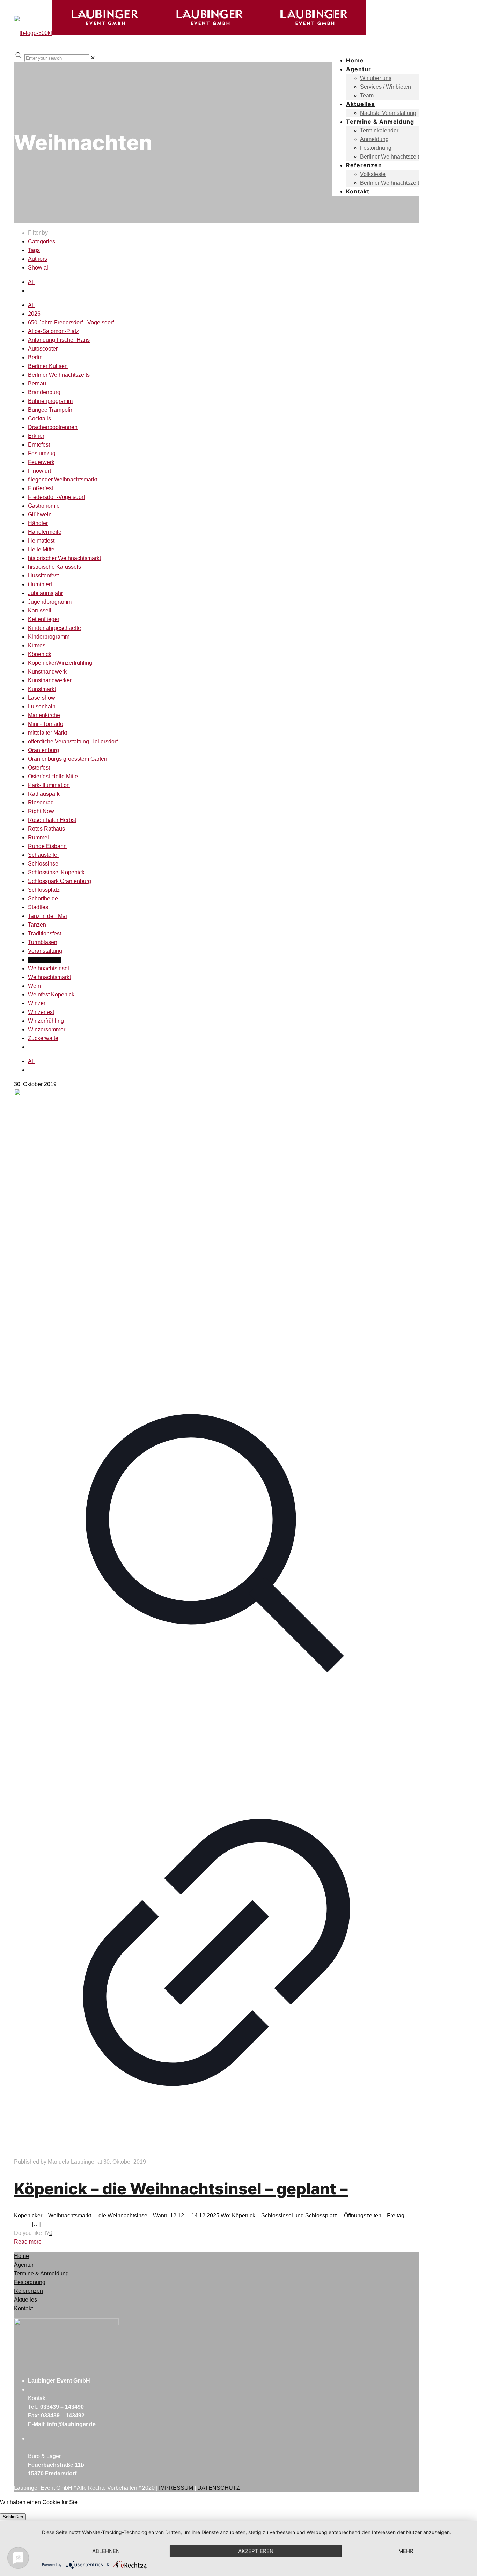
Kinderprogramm (49, 637)
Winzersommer (47, 1029)
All (31, 282)
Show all (39, 268)
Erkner (36, 436)
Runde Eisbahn (47, 846)
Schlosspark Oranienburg (60, 881)
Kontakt (23, 2308)
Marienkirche (44, 715)
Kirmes (37, 645)
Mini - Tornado (46, 724)
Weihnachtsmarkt (49, 977)
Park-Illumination (49, 785)
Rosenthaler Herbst (52, 820)
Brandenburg (44, 392)
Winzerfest (41, 1012)
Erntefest (39, 445)
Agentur (24, 2265)
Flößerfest (41, 488)
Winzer (37, 1003)
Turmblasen (43, 942)
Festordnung (30, 2282)
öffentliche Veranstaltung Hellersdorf (73, 741)
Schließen (13, 2517)
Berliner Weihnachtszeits (59, 375)
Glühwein (40, 514)
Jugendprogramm (50, 602)
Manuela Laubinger (72, 2162)
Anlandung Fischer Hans (59, 340)
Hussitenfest (43, 576)
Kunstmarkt (42, 689)
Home (21, 2256)
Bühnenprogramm (50, 401)
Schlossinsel (44, 864)
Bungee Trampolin (51, 410)
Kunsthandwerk (47, 672)
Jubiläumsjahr (45, 593)
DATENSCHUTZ (219, 2488)
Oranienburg (43, 750)
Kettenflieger (44, 619)
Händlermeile (45, 532)
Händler (38, 523)
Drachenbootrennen (53, 427)
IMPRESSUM (176, 2488)
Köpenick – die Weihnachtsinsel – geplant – (181, 2189)
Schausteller (43, 855)
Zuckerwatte (43, 1038)
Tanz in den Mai (47, 916)
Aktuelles (25, 2300)
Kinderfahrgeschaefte (54, 628)
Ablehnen (106, 2551)
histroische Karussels (54, 567)
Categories (42, 241)
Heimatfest (41, 541)
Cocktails (39, 418)
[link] (93, 58)
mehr (406, 2551)
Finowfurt (39, 471)
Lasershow (42, 698)
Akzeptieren (256, 2551)
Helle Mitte (41, 549)
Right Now (41, 811)
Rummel (38, 837)
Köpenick (40, 654)
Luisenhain (42, 706)
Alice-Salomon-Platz (53, 331)
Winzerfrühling (46, 1021)
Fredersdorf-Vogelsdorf (56, 497)
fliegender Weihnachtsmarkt (63, 480)
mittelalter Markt (47, 733)
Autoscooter (43, 349)
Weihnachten (44, 960)
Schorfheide (43, 899)
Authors (38, 259)
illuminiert (40, 584)
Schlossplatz (44, 890)
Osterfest (39, 768)
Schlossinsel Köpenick (56, 872)
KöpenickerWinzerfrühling (60, 663)
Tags (34, 250)
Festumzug (42, 453)
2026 (34, 314)
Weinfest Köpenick (51, 995)
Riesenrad (41, 803)
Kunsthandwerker (50, 680)
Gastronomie (44, 506)
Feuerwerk (41, 462)
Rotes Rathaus (46, 829)
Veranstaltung (45, 951)
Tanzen (37, 925)
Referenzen (28, 2291)
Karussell (40, 610)
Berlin (35, 357)
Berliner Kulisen (48, 366)
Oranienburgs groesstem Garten (68, 759)
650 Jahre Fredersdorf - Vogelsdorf (71, 322)
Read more (28, 2242)
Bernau (37, 384)
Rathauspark (44, 794)
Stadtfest (39, 907)
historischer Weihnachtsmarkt (64, 558)
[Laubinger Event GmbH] (190, 33)
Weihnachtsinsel (49, 968)
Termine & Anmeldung (41, 2273)
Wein (34, 986)
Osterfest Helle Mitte (53, 776)
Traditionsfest (45, 933)
